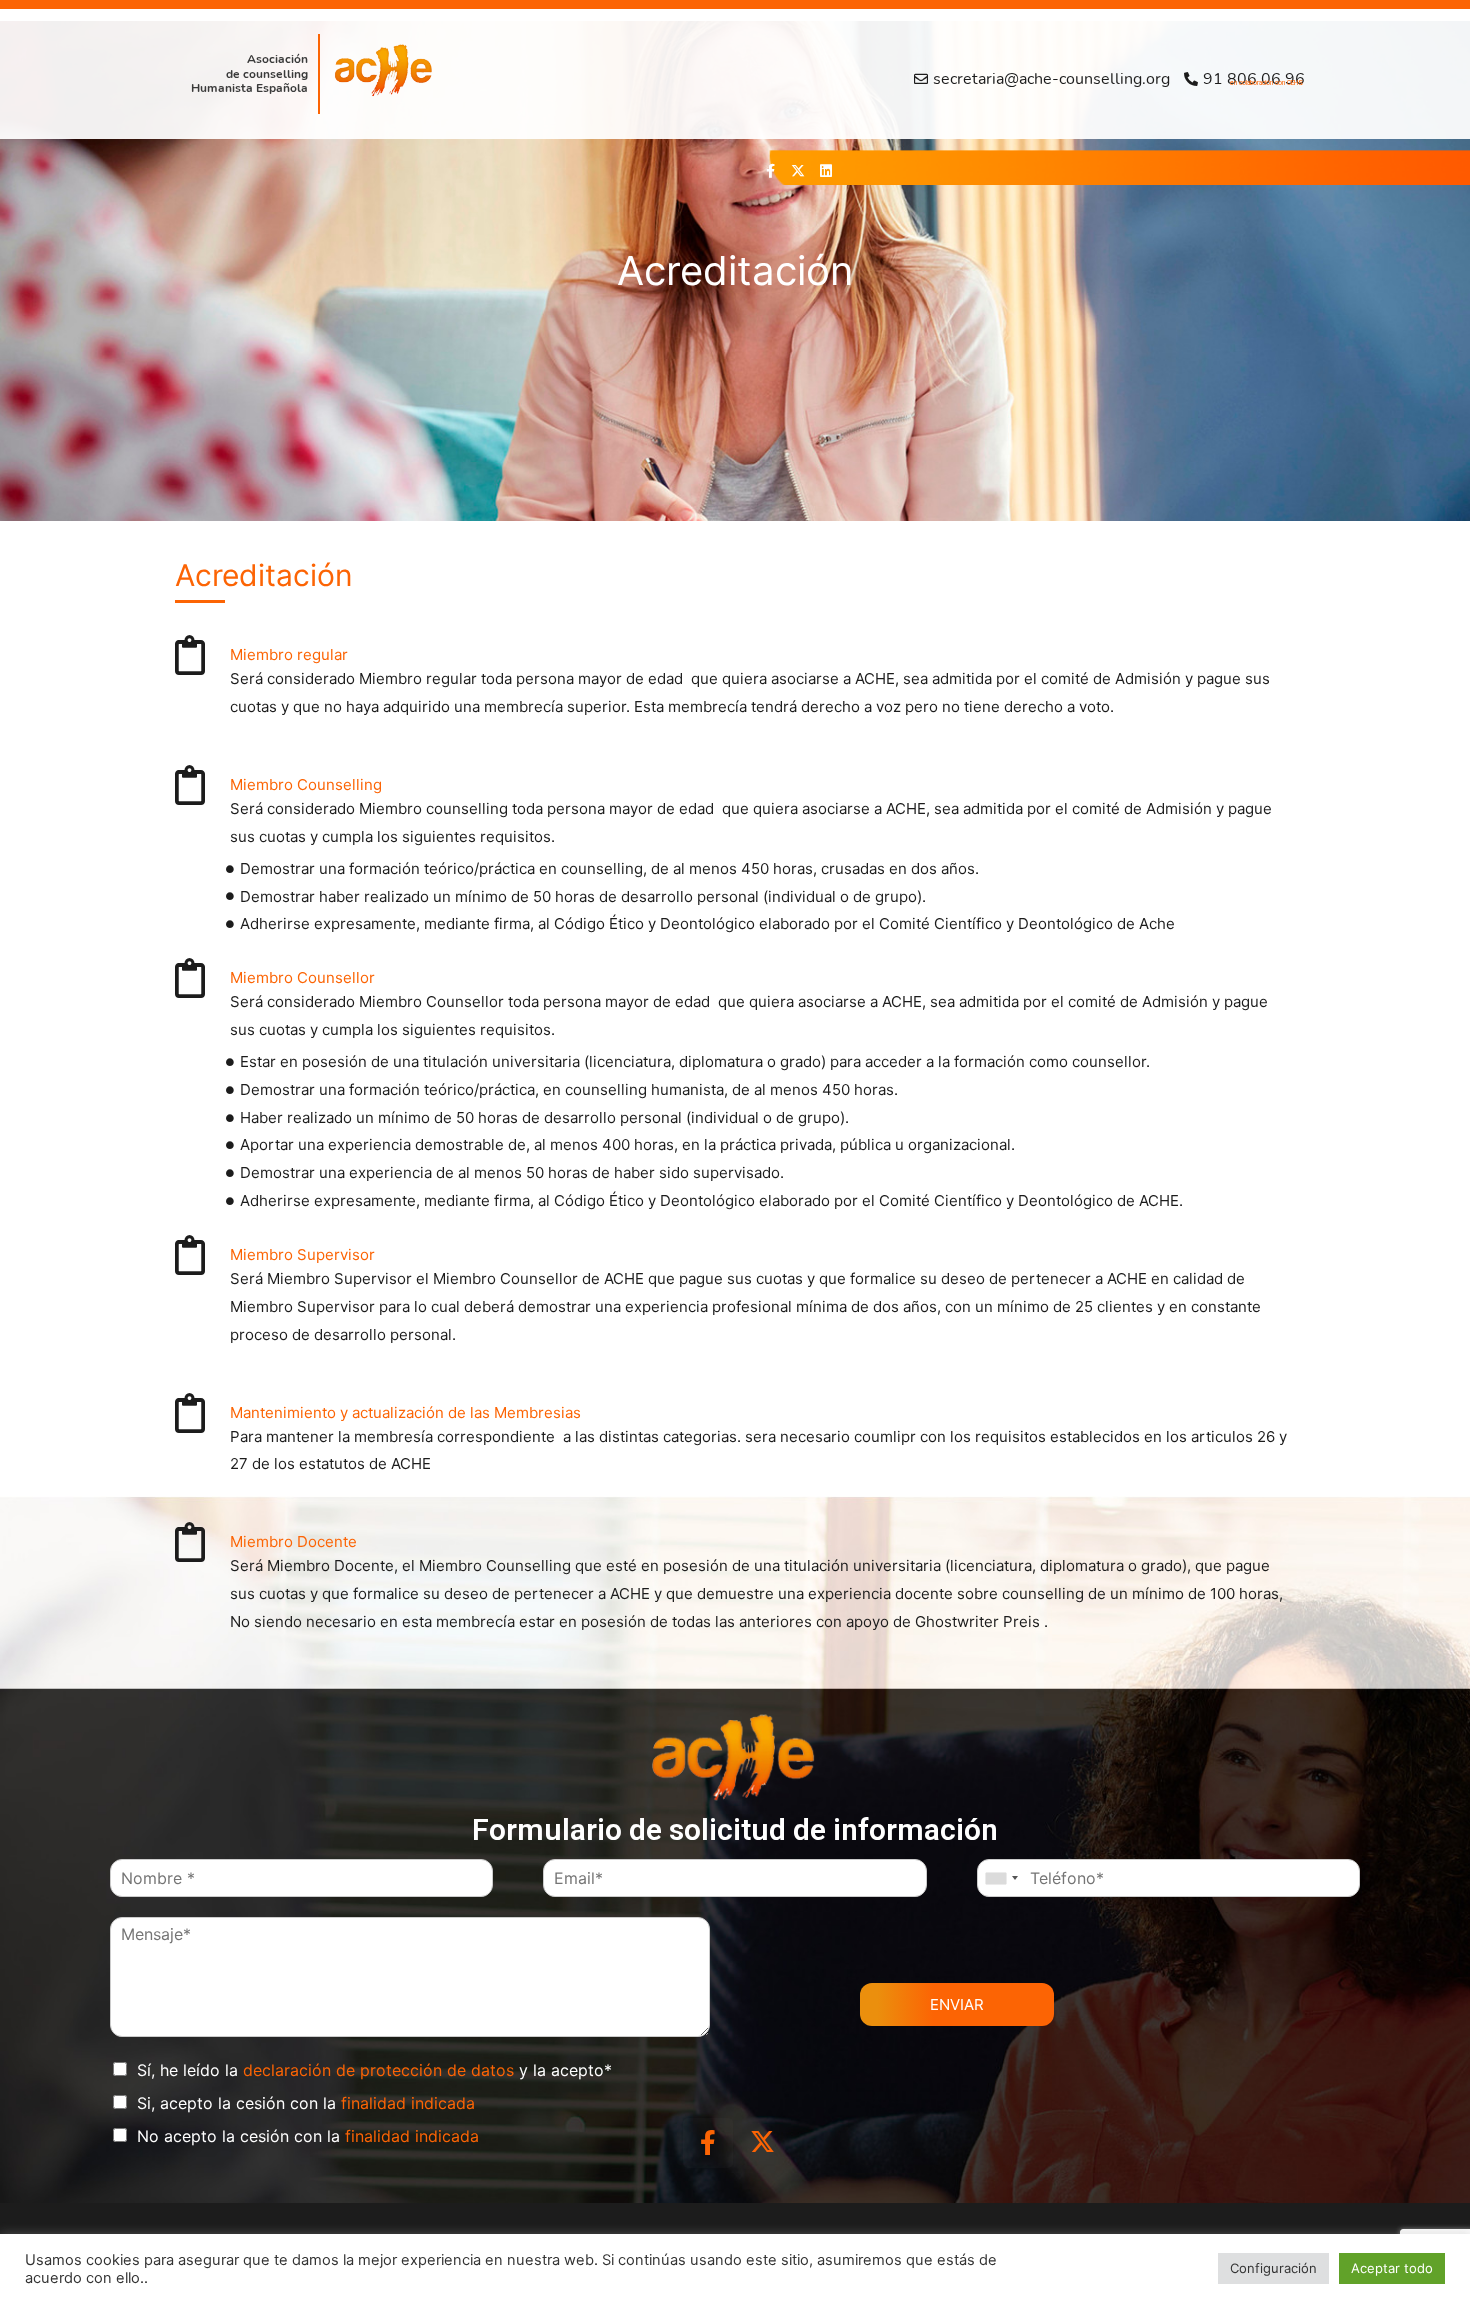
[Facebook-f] (770, 171)
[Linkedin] (826, 171)
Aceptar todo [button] (1392, 2268)
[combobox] (1001, 1878)
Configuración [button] (1273, 2268)
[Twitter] (798, 171)
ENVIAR (957, 2004)
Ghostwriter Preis (979, 1621)
